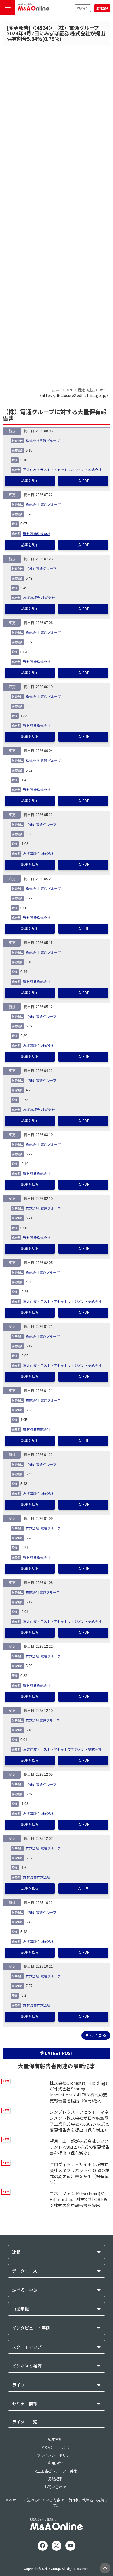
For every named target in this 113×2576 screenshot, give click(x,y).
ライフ (18, 2385)
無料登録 (102, 8)
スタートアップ (27, 2347)
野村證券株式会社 (37, 534)
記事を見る (30, 481)
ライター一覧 (25, 2422)
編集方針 (55, 2439)
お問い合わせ (55, 2487)
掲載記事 (55, 2479)
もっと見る (96, 2035)
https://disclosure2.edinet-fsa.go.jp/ (74, 395)
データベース (25, 2271)
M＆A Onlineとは (55, 2447)
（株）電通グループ (41, 569)
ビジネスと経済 (27, 2366)
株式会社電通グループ (43, 441)
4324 (42, 28)
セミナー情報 (25, 2404)
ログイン (83, 8)
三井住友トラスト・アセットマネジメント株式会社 (62, 470)
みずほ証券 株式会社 (39, 598)
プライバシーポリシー (55, 2455)
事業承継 (20, 2309)
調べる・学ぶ (25, 2290)
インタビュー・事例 (31, 2328)
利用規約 (55, 2463)
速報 (16, 2252)
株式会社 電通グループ (43, 505)
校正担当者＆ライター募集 (55, 2471)
